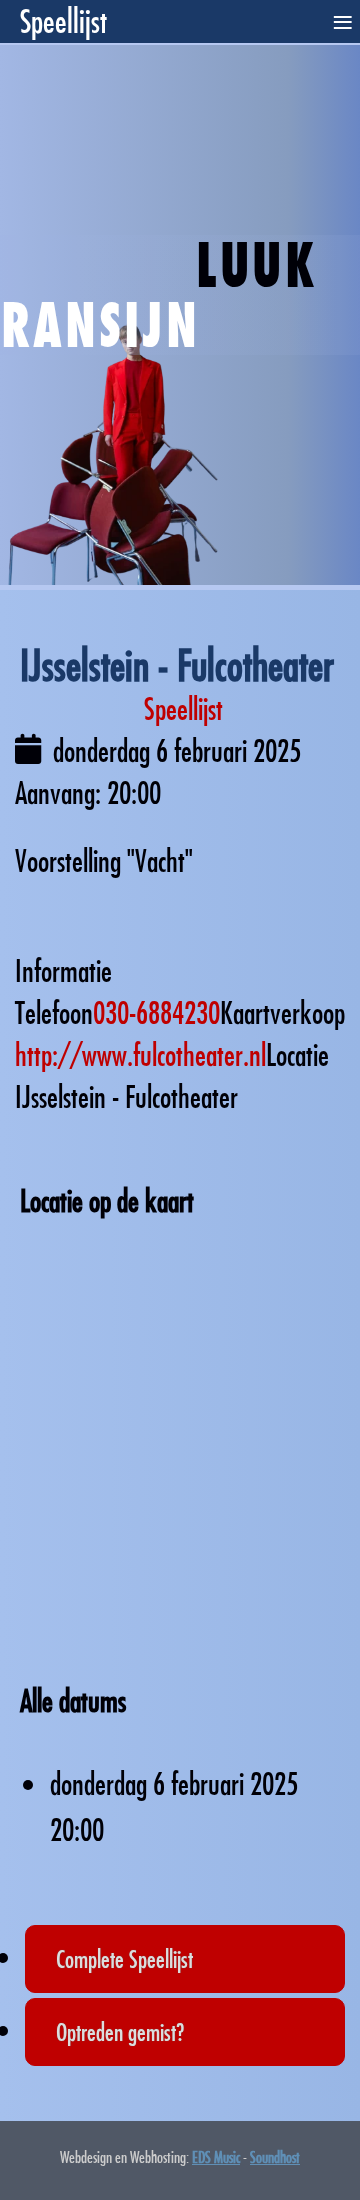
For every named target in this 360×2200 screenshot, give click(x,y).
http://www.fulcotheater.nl (140, 1054)
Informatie (63, 970)
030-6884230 (156, 1012)
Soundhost (275, 2157)
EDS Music (216, 2157)
